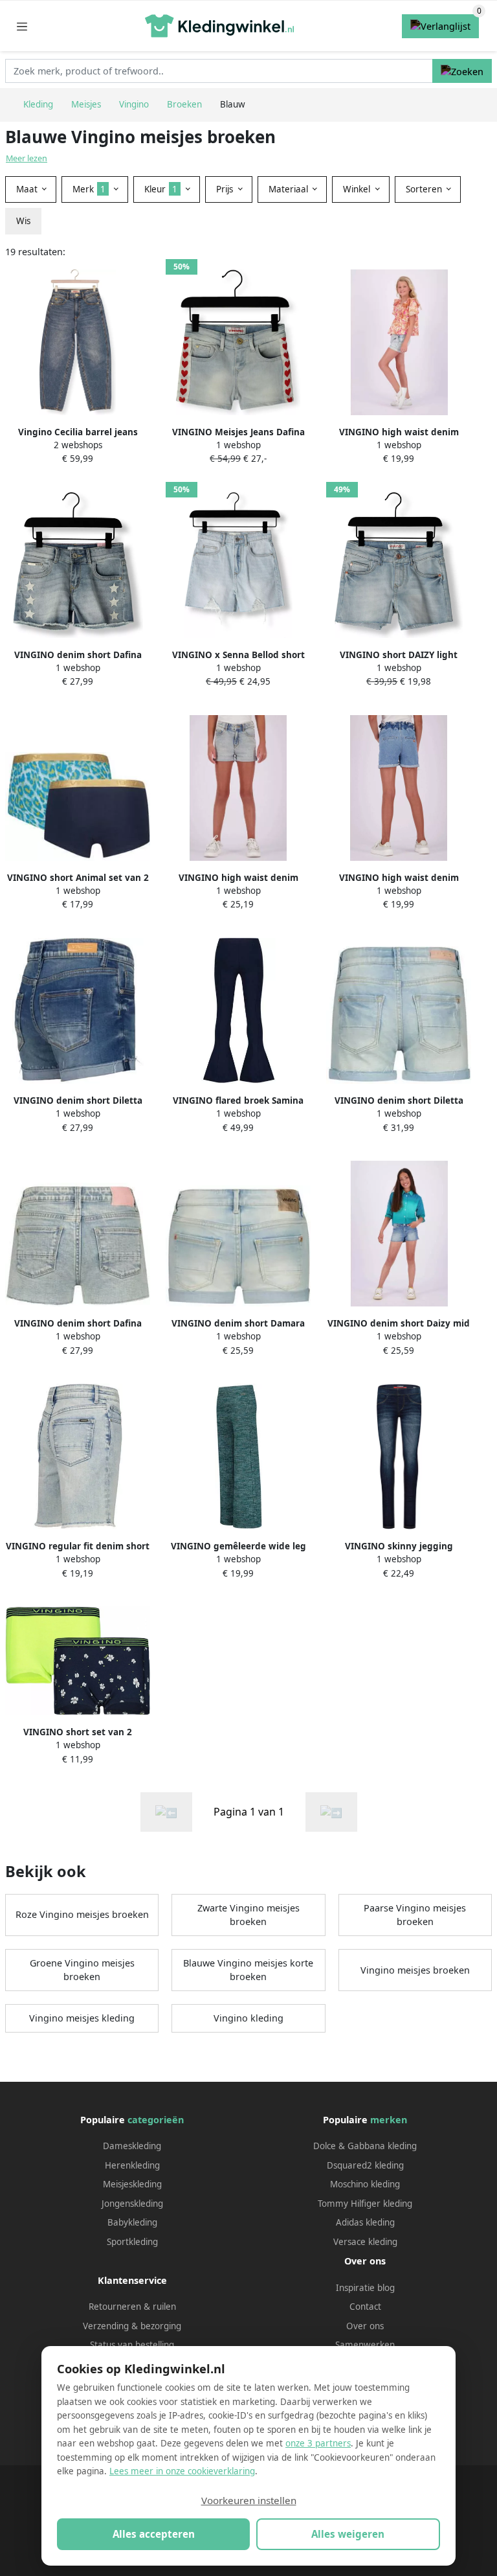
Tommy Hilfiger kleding (365, 2204)
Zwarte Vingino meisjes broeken (248, 1915)
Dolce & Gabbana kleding (365, 2146)
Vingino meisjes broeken (415, 1970)
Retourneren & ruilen (132, 2307)
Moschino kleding (365, 2184)
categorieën (156, 2120)
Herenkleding (132, 2165)
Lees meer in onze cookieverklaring (182, 2471)
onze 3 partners (318, 2443)
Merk (89, 189)
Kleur (161, 189)
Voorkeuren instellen (249, 2500)
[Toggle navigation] (22, 26)
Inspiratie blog (365, 2288)
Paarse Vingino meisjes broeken (415, 1915)
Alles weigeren (348, 2534)
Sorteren (425, 189)
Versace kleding (365, 2242)
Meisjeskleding (132, 2184)
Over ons (365, 2326)
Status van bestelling (132, 2345)
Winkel (358, 189)
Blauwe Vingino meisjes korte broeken (248, 1970)
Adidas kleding (365, 2222)
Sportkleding (132, 2242)
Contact (365, 2307)
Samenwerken (365, 2345)
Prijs (226, 189)
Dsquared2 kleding (365, 2165)
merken (389, 2120)
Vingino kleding (248, 2018)
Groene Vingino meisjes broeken (82, 1970)
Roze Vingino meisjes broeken (82, 1914)
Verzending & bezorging (132, 2326)
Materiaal (290, 189)
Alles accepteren (154, 2534)
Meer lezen (27, 158)
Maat (28, 189)
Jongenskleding (132, 2204)
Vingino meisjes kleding (82, 2018)
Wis (23, 221)
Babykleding (132, 2222)
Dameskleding (132, 2146)
